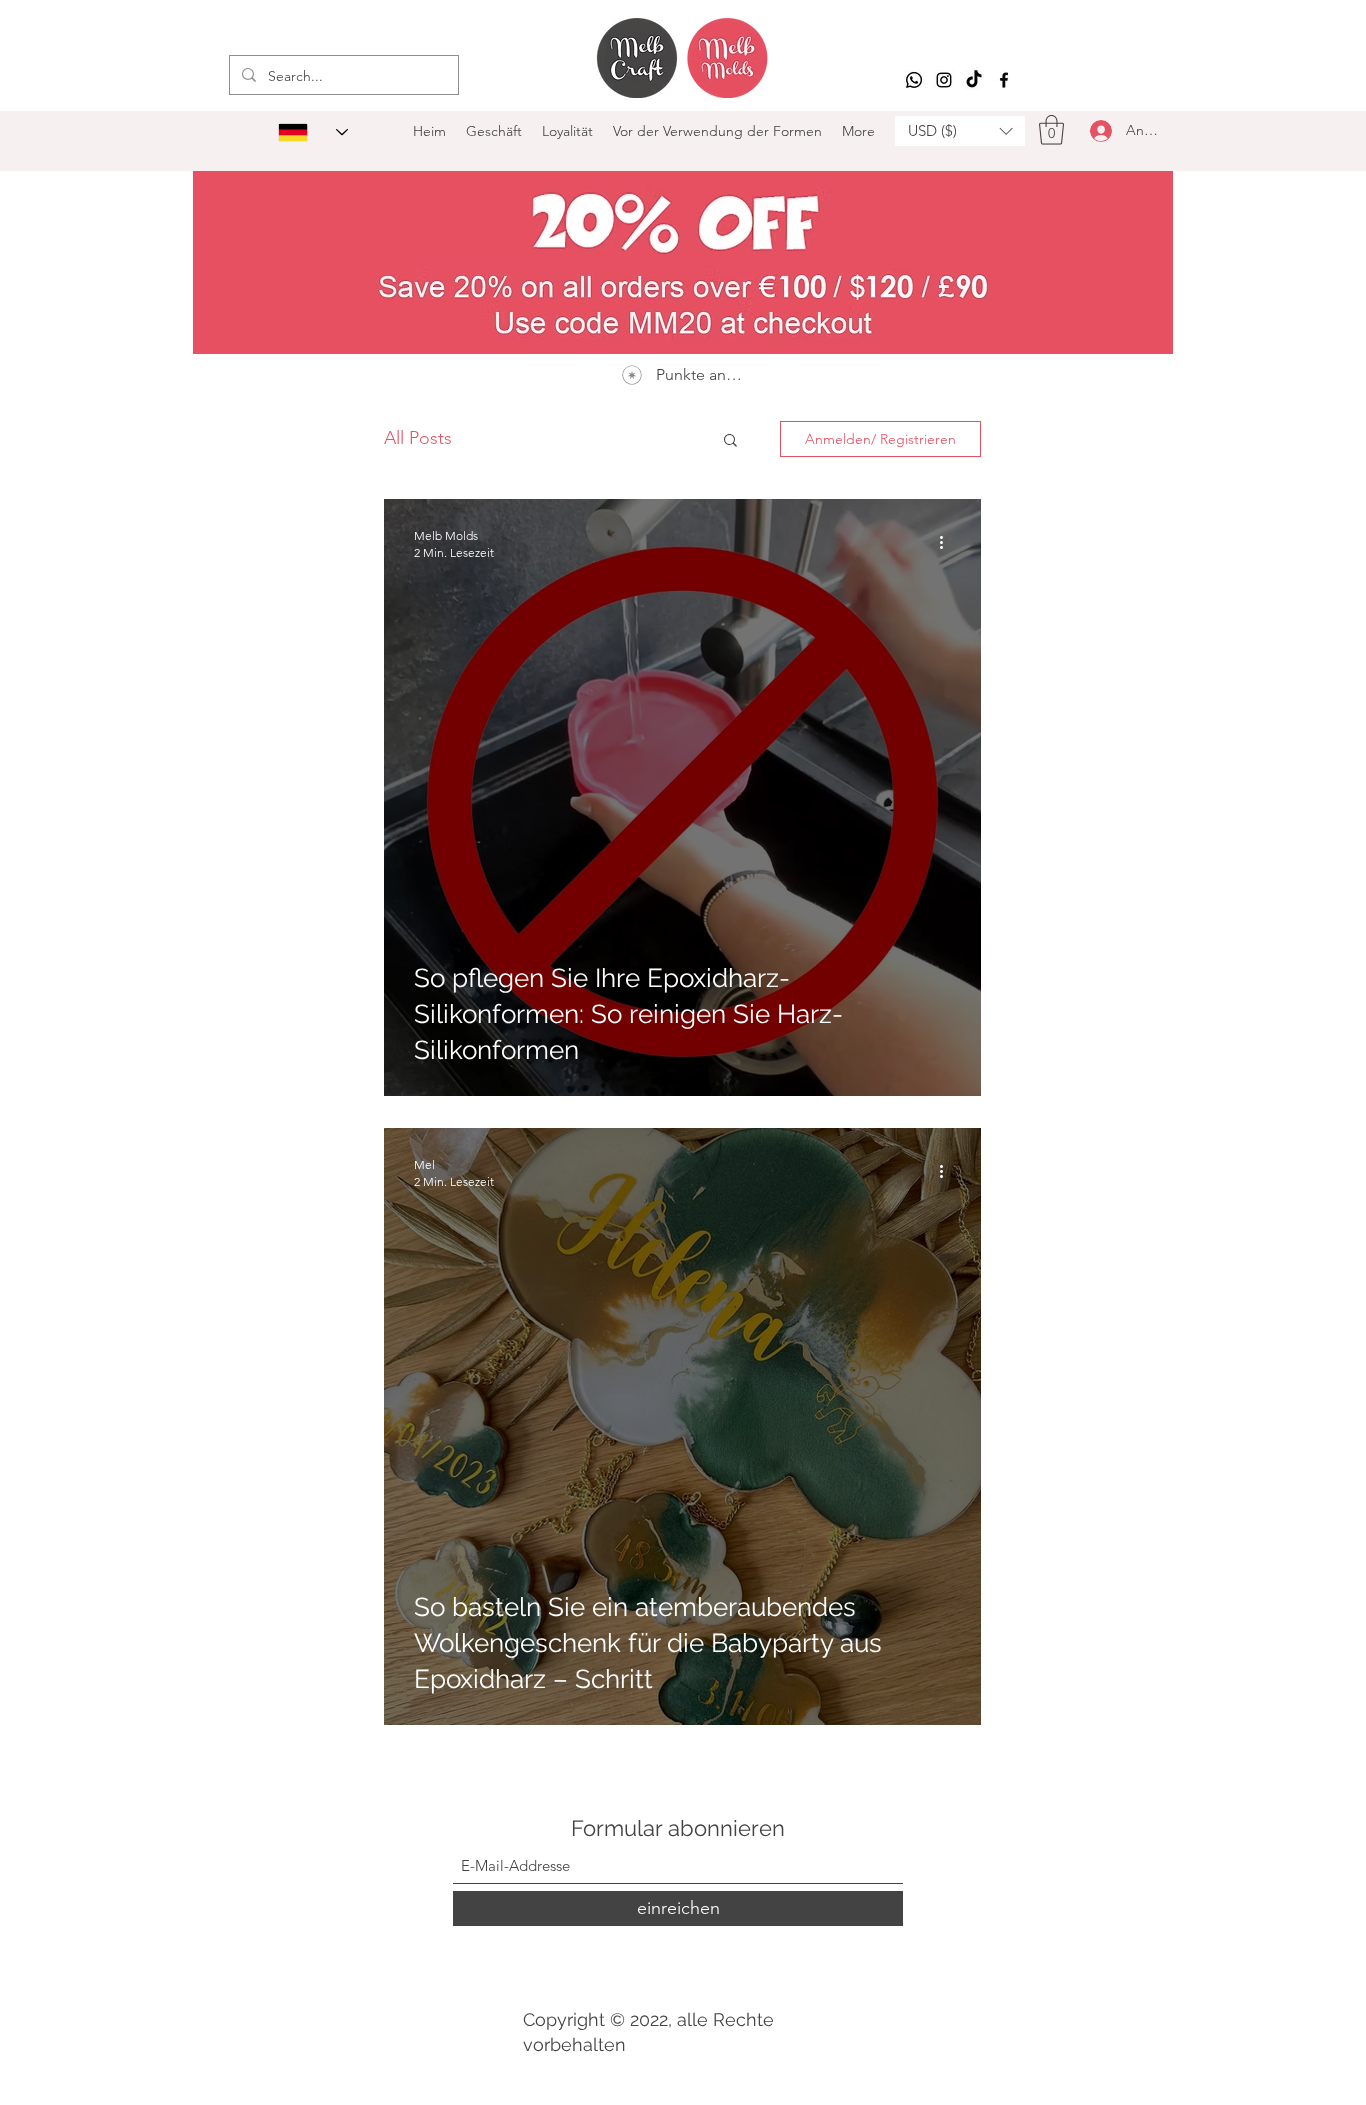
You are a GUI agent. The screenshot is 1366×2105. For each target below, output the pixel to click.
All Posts (418, 438)
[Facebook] (1004, 80)
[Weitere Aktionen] (948, 543)
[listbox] (960, 131)
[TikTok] (974, 80)
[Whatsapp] (914, 80)
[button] (960, 131)
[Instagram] (944, 80)
